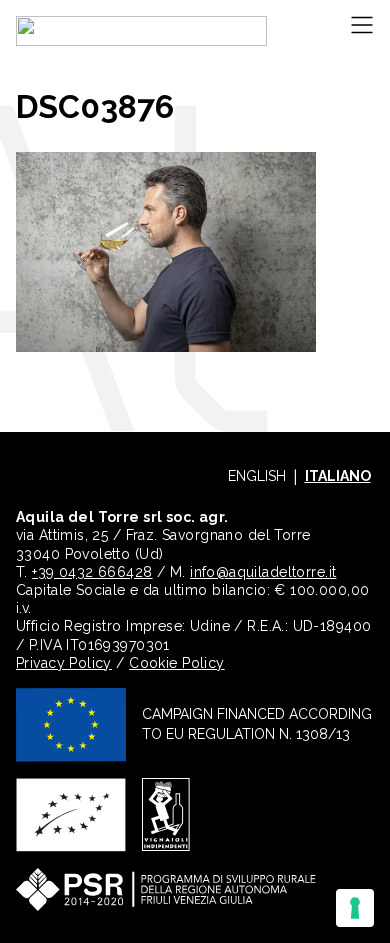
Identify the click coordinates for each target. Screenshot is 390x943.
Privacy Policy (64, 663)
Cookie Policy (176, 663)
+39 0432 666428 (92, 572)
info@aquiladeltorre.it (263, 572)
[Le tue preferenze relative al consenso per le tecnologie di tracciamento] (355, 908)
